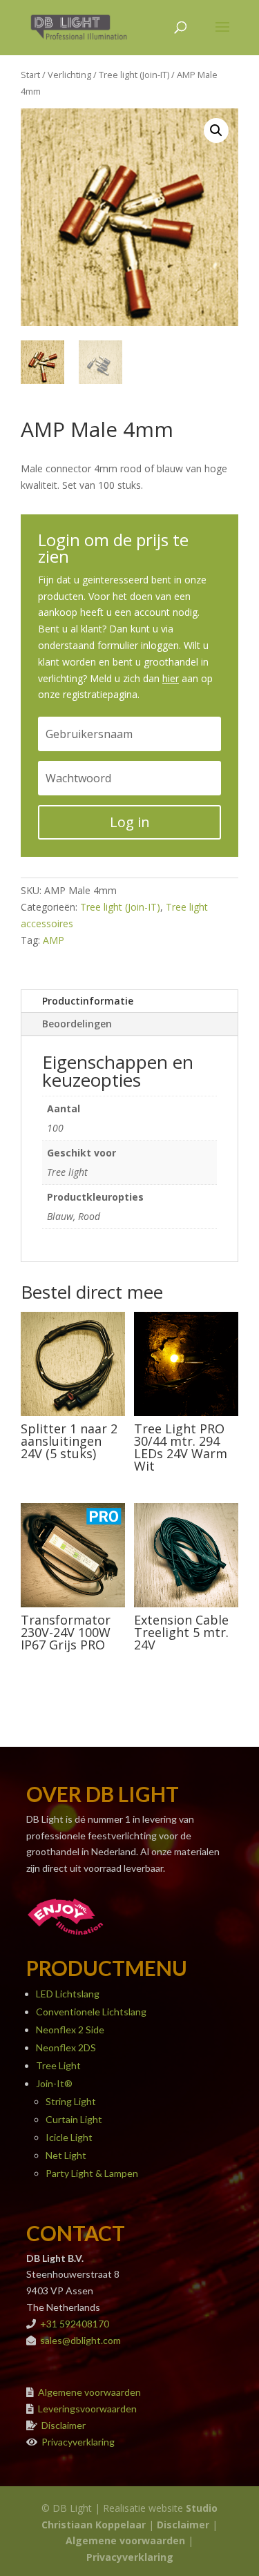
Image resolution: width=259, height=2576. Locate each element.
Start (30, 75)
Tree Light (58, 2065)
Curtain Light (74, 2119)
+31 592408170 (75, 2324)
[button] (216, 130)
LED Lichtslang (68, 1994)
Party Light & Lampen (92, 2173)
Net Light (66, 2155)
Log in (130, 822)
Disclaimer (64, 2425)
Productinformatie (88, 1001)
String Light (71, 2101)
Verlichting (69, 75)
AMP (54, 940)
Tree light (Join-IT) (134, 75)
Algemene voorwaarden (89, 2392)
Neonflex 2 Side (70, 2030)
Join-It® (54, 2083)
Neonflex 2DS (66, 2047)
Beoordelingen (77, 1024)
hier (171, 678)
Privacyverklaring (78, 2442)
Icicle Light (69, 2137)
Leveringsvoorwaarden (87, 2409)
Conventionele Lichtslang (91, 2012)
